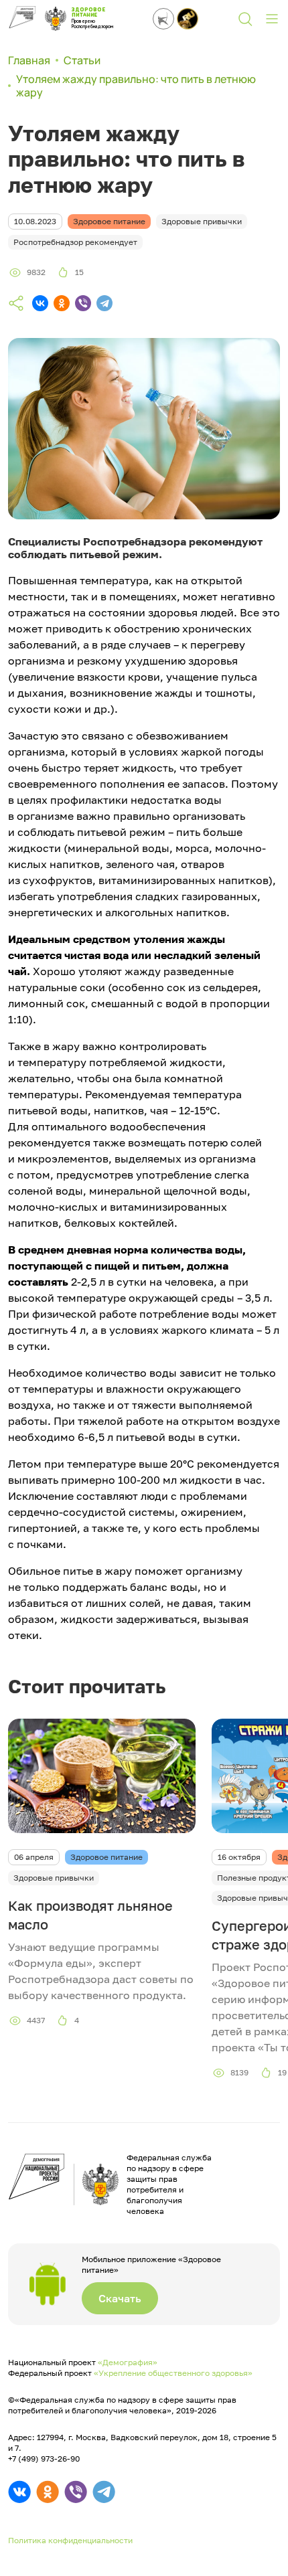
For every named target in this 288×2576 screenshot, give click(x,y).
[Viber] (83, 303)
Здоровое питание (106, 1857)
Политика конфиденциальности (70, 2540)
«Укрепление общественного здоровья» (173, 2373)
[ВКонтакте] (40, 303)
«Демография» (128, 2362)
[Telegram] (104, 303)
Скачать (120, 2298)
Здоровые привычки (54, 1878)
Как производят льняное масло (90, 1915)
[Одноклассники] (62, 303)
